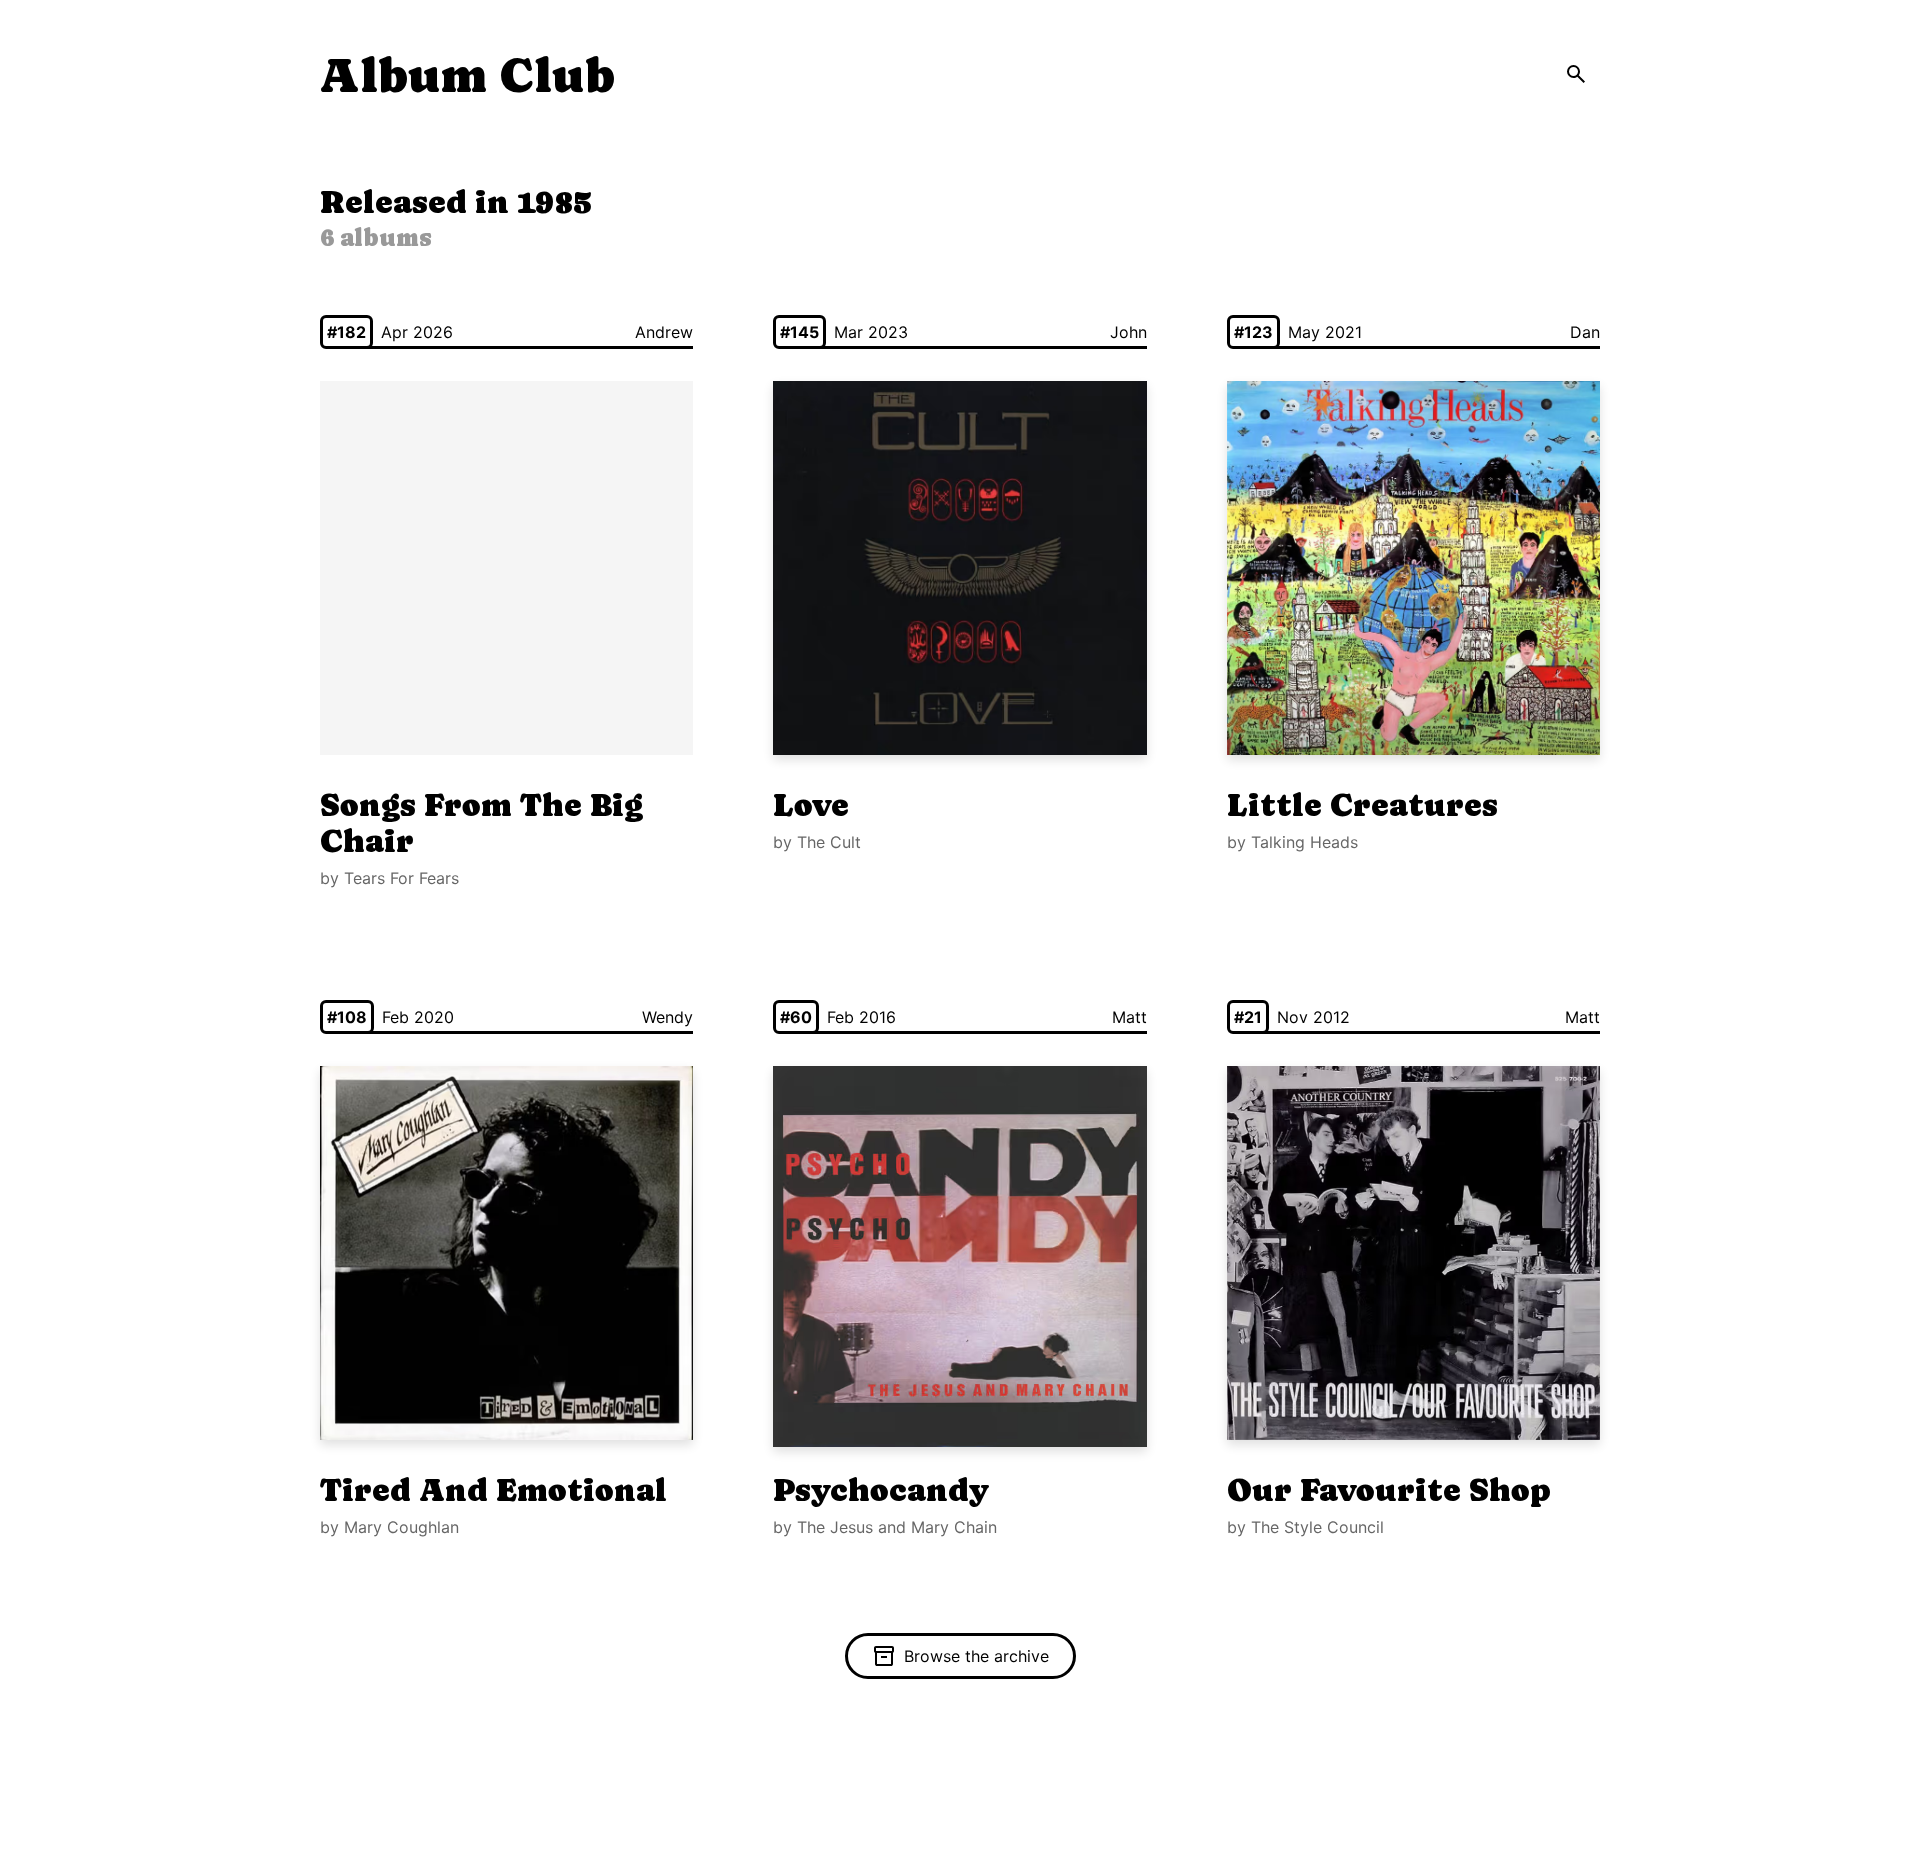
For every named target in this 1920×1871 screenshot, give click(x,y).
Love (811, 805)
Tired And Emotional (493, 1490)
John (1128, 332)
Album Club (467, 75)
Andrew (664, 332)
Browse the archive (976, 1656)
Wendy (667, 1017)
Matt (1129, 1017)
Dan (1585, 332)
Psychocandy (881, 1490)
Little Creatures (1362, 805)
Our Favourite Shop (1389, 1490)
